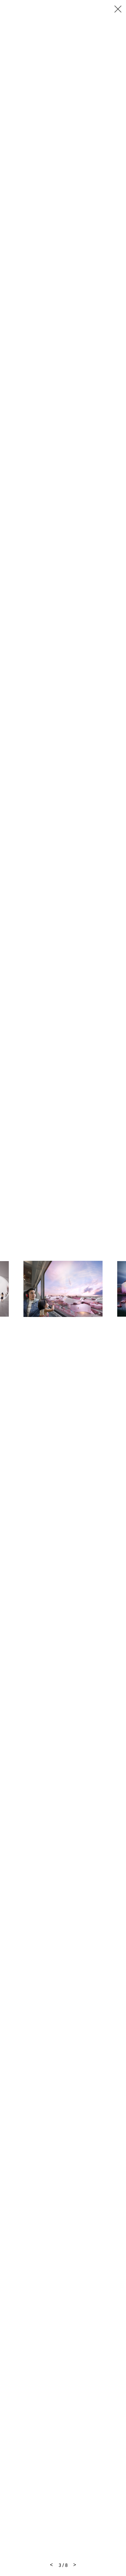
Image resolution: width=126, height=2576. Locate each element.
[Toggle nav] (118, 9)
